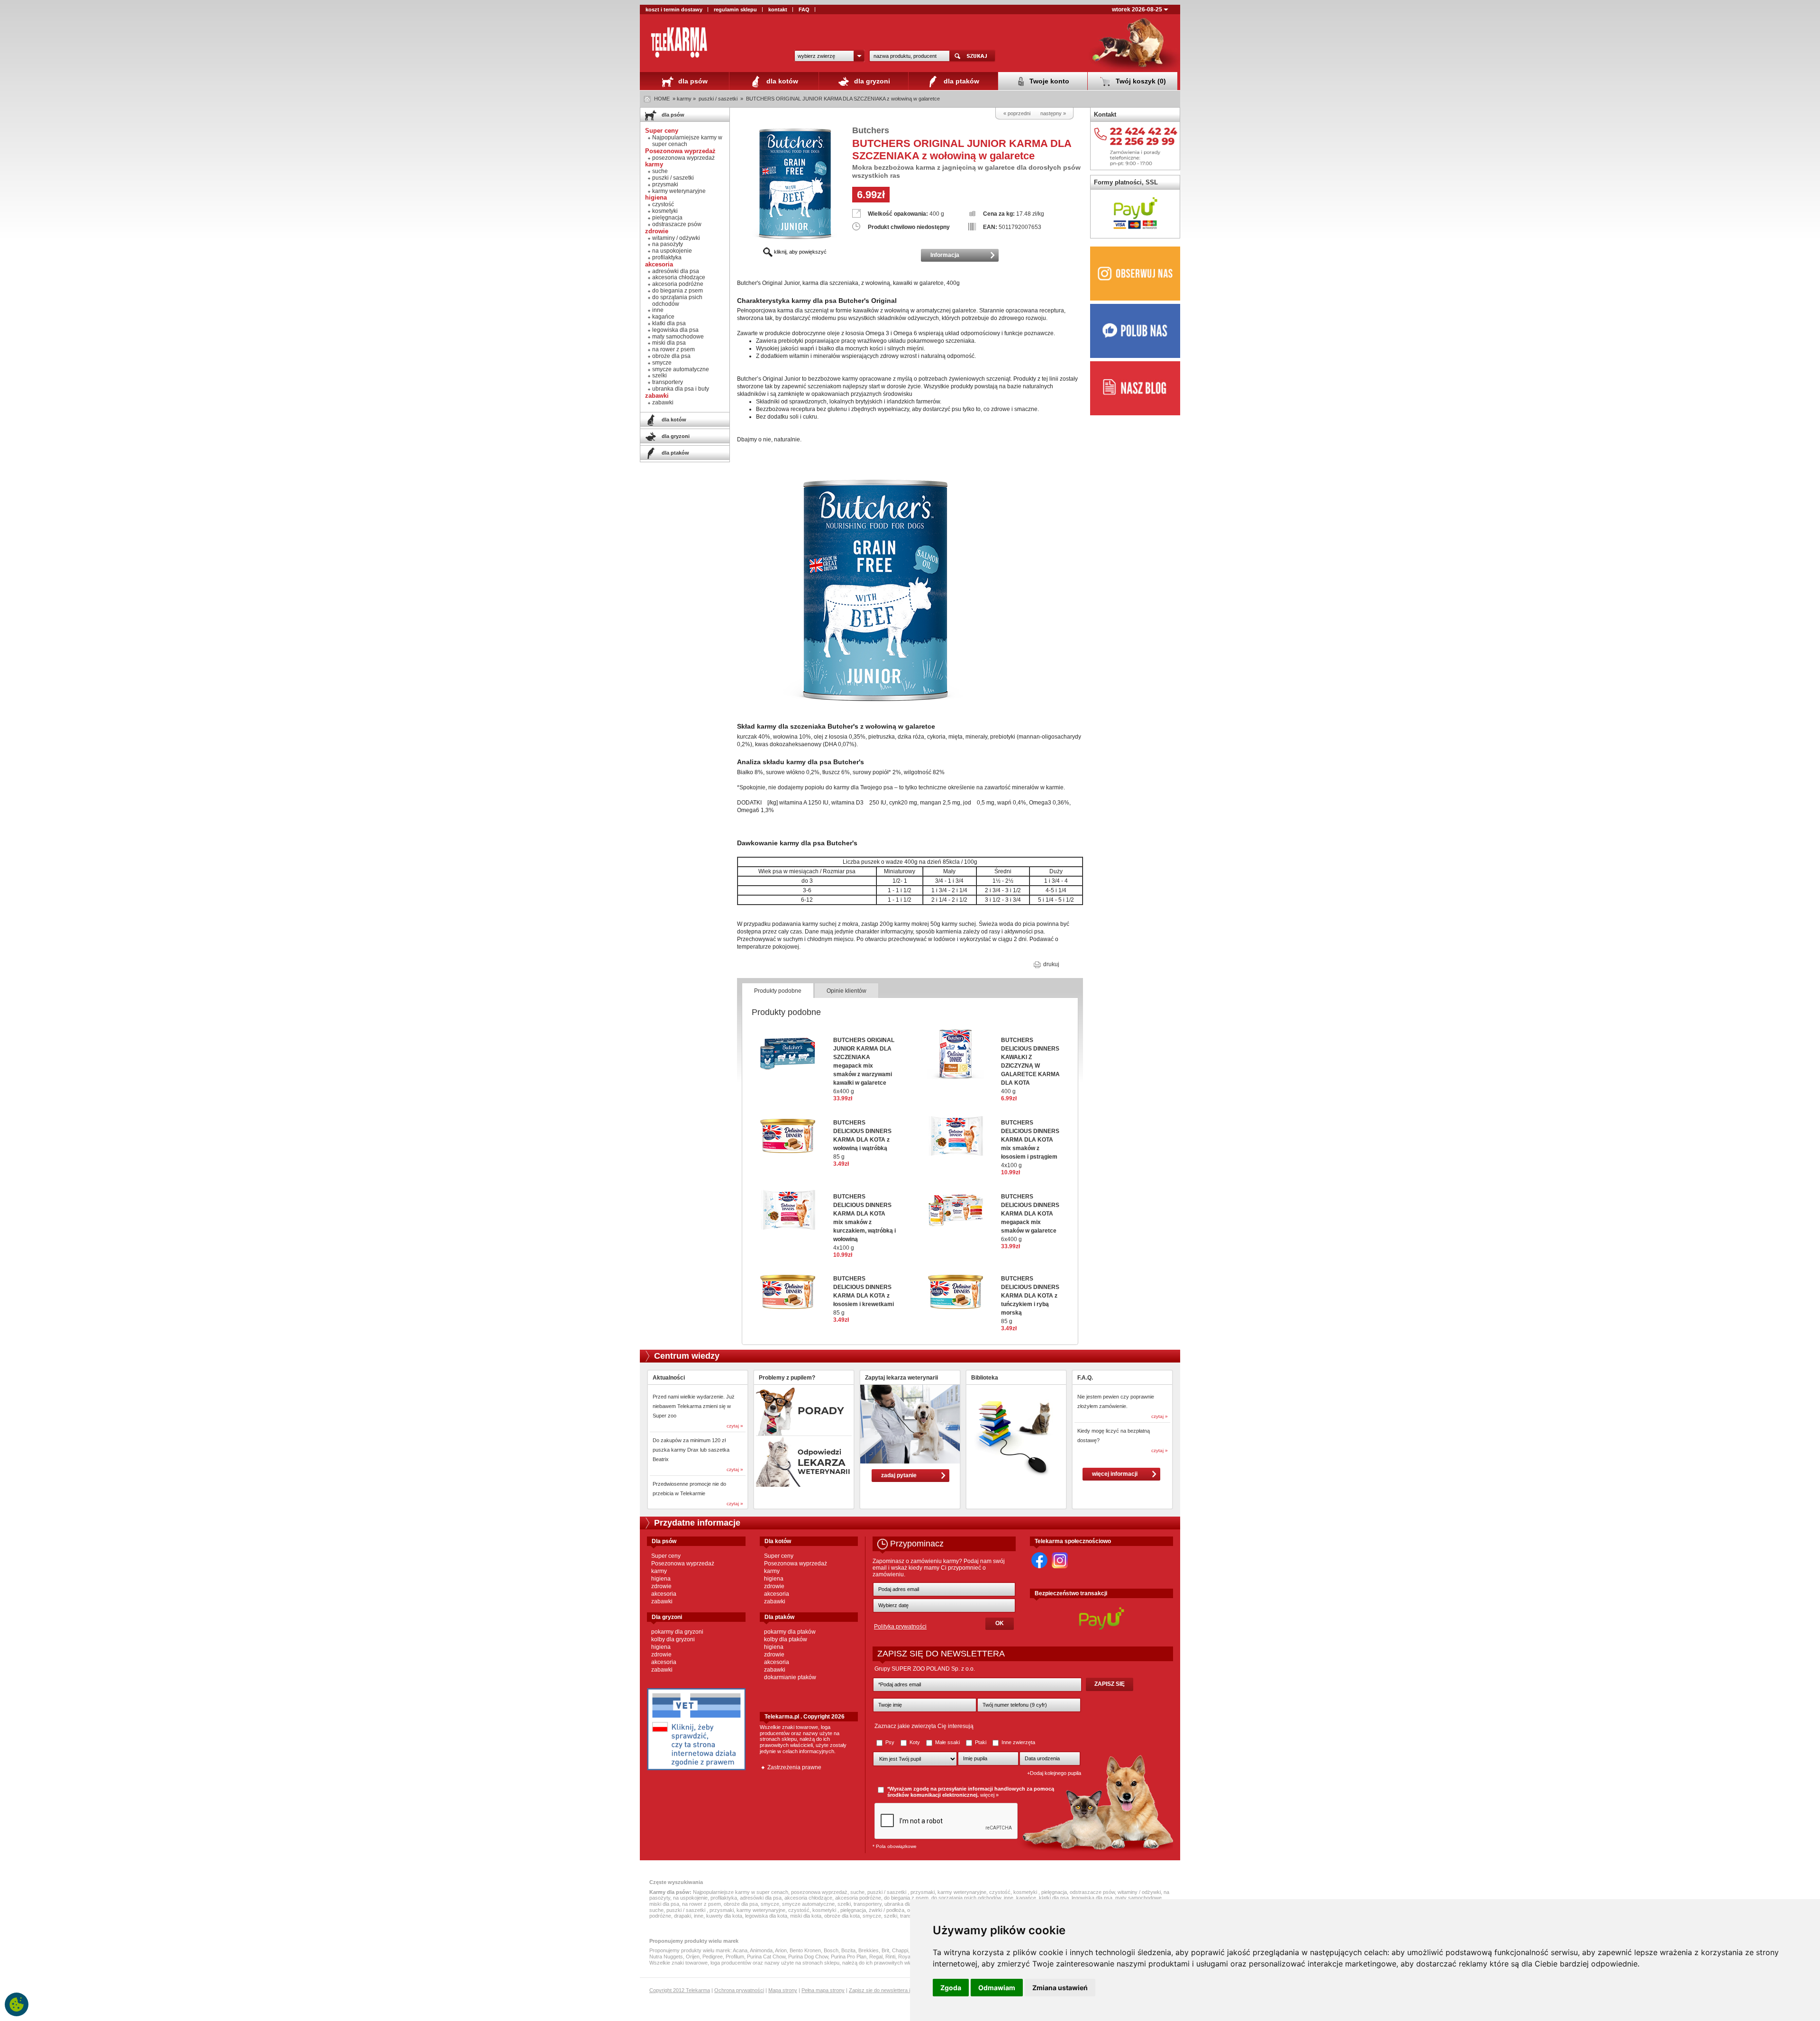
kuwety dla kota (724, 1916)
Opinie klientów (846, 991)
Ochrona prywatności (739, 1990)
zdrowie (661, 1586)
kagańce (663, 317)
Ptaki (981, 1742)
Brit (885, 1950)
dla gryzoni (871, 81)
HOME (662, 99)
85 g (862, 1140)
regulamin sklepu (735, 9)
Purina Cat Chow (766, 1957)
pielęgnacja (667, 218)
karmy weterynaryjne (679, 191)
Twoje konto (1048, 81)
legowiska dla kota (766, 1916)
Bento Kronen (805, 1950)
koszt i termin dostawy (674, 9)
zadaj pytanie (899, 1475)
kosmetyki (665, 211)
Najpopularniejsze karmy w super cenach (687, 141)
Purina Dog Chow (808, 1957)
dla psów (692, 81)
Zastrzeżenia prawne (794, 1767)
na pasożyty (668, 244)
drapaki (682, 1916)
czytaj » (735, 1426)
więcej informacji (1115, 1474)
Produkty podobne (778, 991)
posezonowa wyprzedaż (683, 158)
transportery (668, 382)
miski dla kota (806, 1916)
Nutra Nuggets (666, 1957)
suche (660, 171)
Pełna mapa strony (823, 1990)
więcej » (989, 1795)
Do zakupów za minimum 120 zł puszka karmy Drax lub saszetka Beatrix (691, 1450)
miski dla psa (669, 343)
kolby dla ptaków (786, 1639)
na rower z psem (673, 349)
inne (658, 310)
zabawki (663, 402)
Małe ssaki (947, 1742)
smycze (662, 363)
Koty (915, 1742)
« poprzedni (1017, 113)
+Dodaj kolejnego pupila (1054, 1773)
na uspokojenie (672, 251)
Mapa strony (783, 1990)
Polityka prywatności (900, 1627)
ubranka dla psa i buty (681, 389)
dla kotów (781, 81)
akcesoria (664, 1594)
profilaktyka (667, 257)
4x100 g (864, 1222)
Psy (890, 1742)
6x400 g (864, 1066)
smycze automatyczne (681, 369)
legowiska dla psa (675, 330)
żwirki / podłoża (887, 1910)
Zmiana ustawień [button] (1060, 1988)
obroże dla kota (842, 1916)
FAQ (804, 9)
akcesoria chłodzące (679, 277)
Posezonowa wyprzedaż (683, 1564)
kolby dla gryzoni (673, 1639)
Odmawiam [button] (997, 1988)
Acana (740, 1950)
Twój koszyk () (1140, 81)
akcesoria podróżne (678, 284)
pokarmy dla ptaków (790, 1632)
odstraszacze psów (677, 224)
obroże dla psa (671, 356)
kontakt (778, 9)
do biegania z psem (678, 291)
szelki (660, 375)
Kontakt (1105, 114)
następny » (1053, 113)
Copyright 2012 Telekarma (680, 1990)
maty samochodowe (678, 337)
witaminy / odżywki (676, 238)
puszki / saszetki (719, 99)
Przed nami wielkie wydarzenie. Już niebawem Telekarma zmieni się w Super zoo (694, 1406)
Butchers (871, 130)
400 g (1030, 1066)
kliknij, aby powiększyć (800, 252)
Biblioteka (985, 1378)
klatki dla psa (669, 323)
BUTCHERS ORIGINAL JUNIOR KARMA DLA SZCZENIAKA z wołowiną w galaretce (843, 99)
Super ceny (666, 1556)
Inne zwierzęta (1018, 1742)
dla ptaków (960, 81)
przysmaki (665, 184)
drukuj (1051, 964)
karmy (659, 1571)
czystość (663, 204)
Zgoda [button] (951, 1988)
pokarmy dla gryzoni (677, 1632)
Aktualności (669, 1378)
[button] (829, 56)
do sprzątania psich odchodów (677, 301)
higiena (661, 1579)
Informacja (945, 255)
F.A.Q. (1085, 1378)
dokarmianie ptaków (790, 1677)
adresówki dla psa (676, 271)
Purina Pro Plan (849, 1957)
